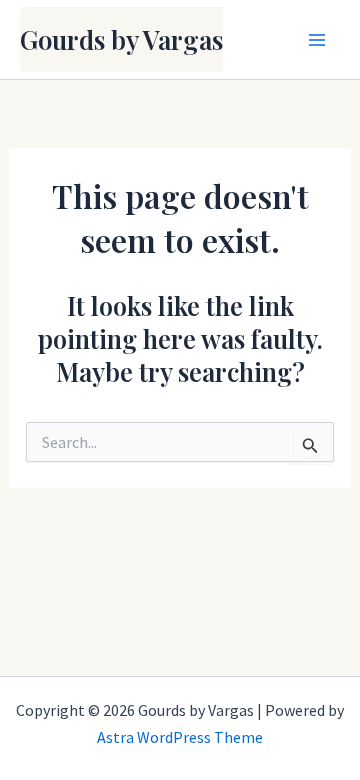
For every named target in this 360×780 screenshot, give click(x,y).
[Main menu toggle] (318, 40)
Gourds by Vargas (121, 39)
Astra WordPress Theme (180, 737)
